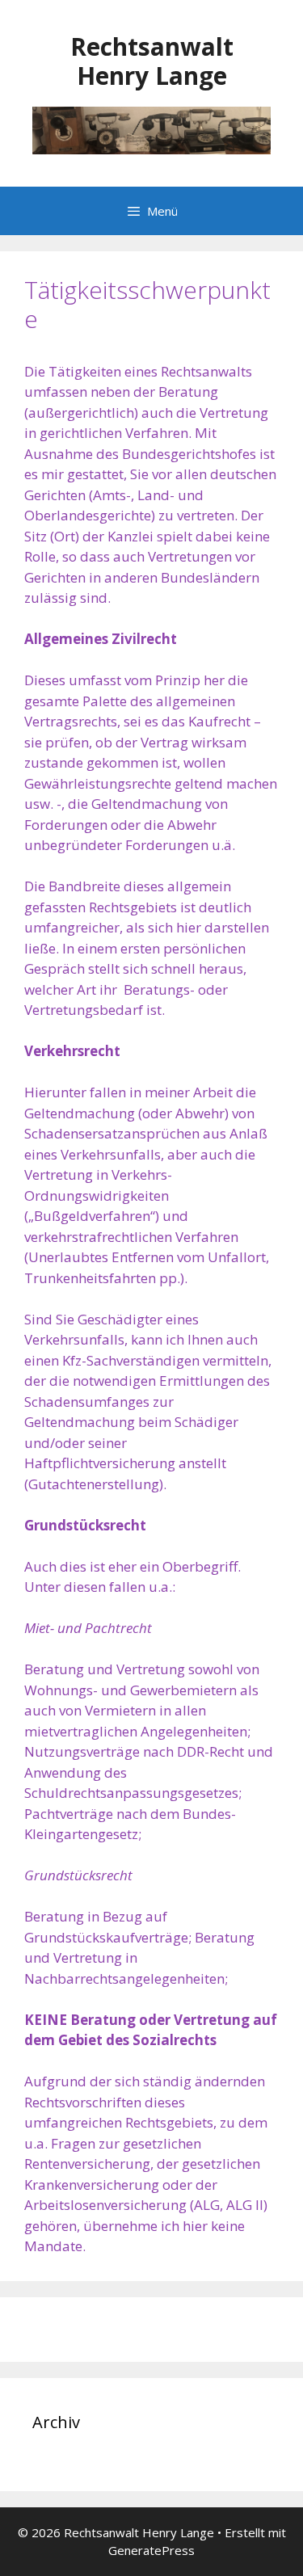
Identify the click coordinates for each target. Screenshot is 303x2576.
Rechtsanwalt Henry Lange (152, 61)
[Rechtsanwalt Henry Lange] (151, 129)
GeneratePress (151, 2550)
